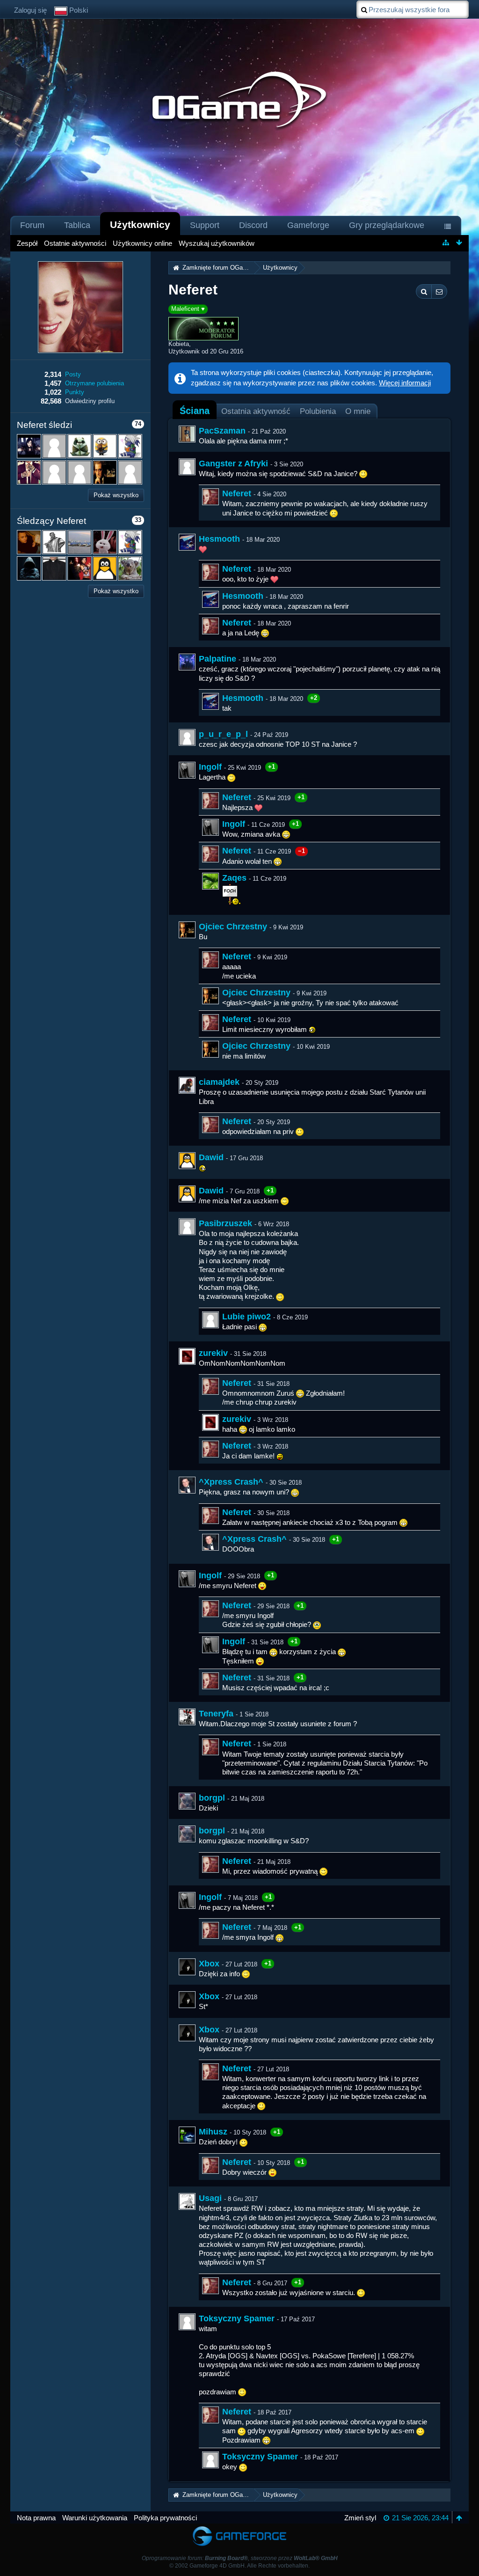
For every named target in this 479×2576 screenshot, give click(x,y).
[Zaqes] (210, 881)
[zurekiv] (187, 1356)
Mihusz (213, 2132)
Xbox (209, 1964)
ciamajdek (219, 1082)
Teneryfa (216, 1714)
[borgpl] (187, 1801)
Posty (73, 374)
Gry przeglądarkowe (387, 225)
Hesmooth (219, 539)
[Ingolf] (187, 770)
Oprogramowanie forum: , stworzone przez (240, 2558)
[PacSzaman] (187, 434)
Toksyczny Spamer (237, 2318)
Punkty (75, 392)
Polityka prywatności (165, 2518)
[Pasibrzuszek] (187, 1227)
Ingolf (210, 767)
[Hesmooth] (187, 542)
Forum (32, 225)
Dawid (211, 1157)
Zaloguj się (30, 10)
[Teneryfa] (187, 1717)
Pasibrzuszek (225, 1223)
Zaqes (234, 878)
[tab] (195, 411)
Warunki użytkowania (95, 2518)
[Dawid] (187, 1161)
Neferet (237, 493)
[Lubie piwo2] (210, 1320)
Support (205, 225)
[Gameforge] (239, 2528)
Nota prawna (36, 2518)
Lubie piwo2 (247, 1317)
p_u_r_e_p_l (223, 734)
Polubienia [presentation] (318, 411)
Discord (253, 225)
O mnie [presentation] (358, 411)
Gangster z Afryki (233, 464)
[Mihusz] (187, 2135)
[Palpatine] (187, 662)
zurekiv (213, 1353)
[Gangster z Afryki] (187, 467)
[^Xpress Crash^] (187, 1485)
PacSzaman (222, 431)
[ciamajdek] (187, 1085)
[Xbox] (187, 1967)
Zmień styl (360, 2518)
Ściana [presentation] (195, 411)
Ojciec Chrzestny (233, 927)
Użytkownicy (140, 224)
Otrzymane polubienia (94, 383)
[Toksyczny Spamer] (187, 2322)
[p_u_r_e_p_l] (187, 737)
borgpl (212, 1798)
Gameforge (308, 225)
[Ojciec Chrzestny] (187, 930)
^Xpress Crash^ (231, 1482)
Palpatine (218, 659)
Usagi (210, 2198)
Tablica (77, 225)
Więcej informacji (405, 383)
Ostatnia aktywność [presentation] (256, 411)
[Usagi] (187, 2201)
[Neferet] (210, 497)
